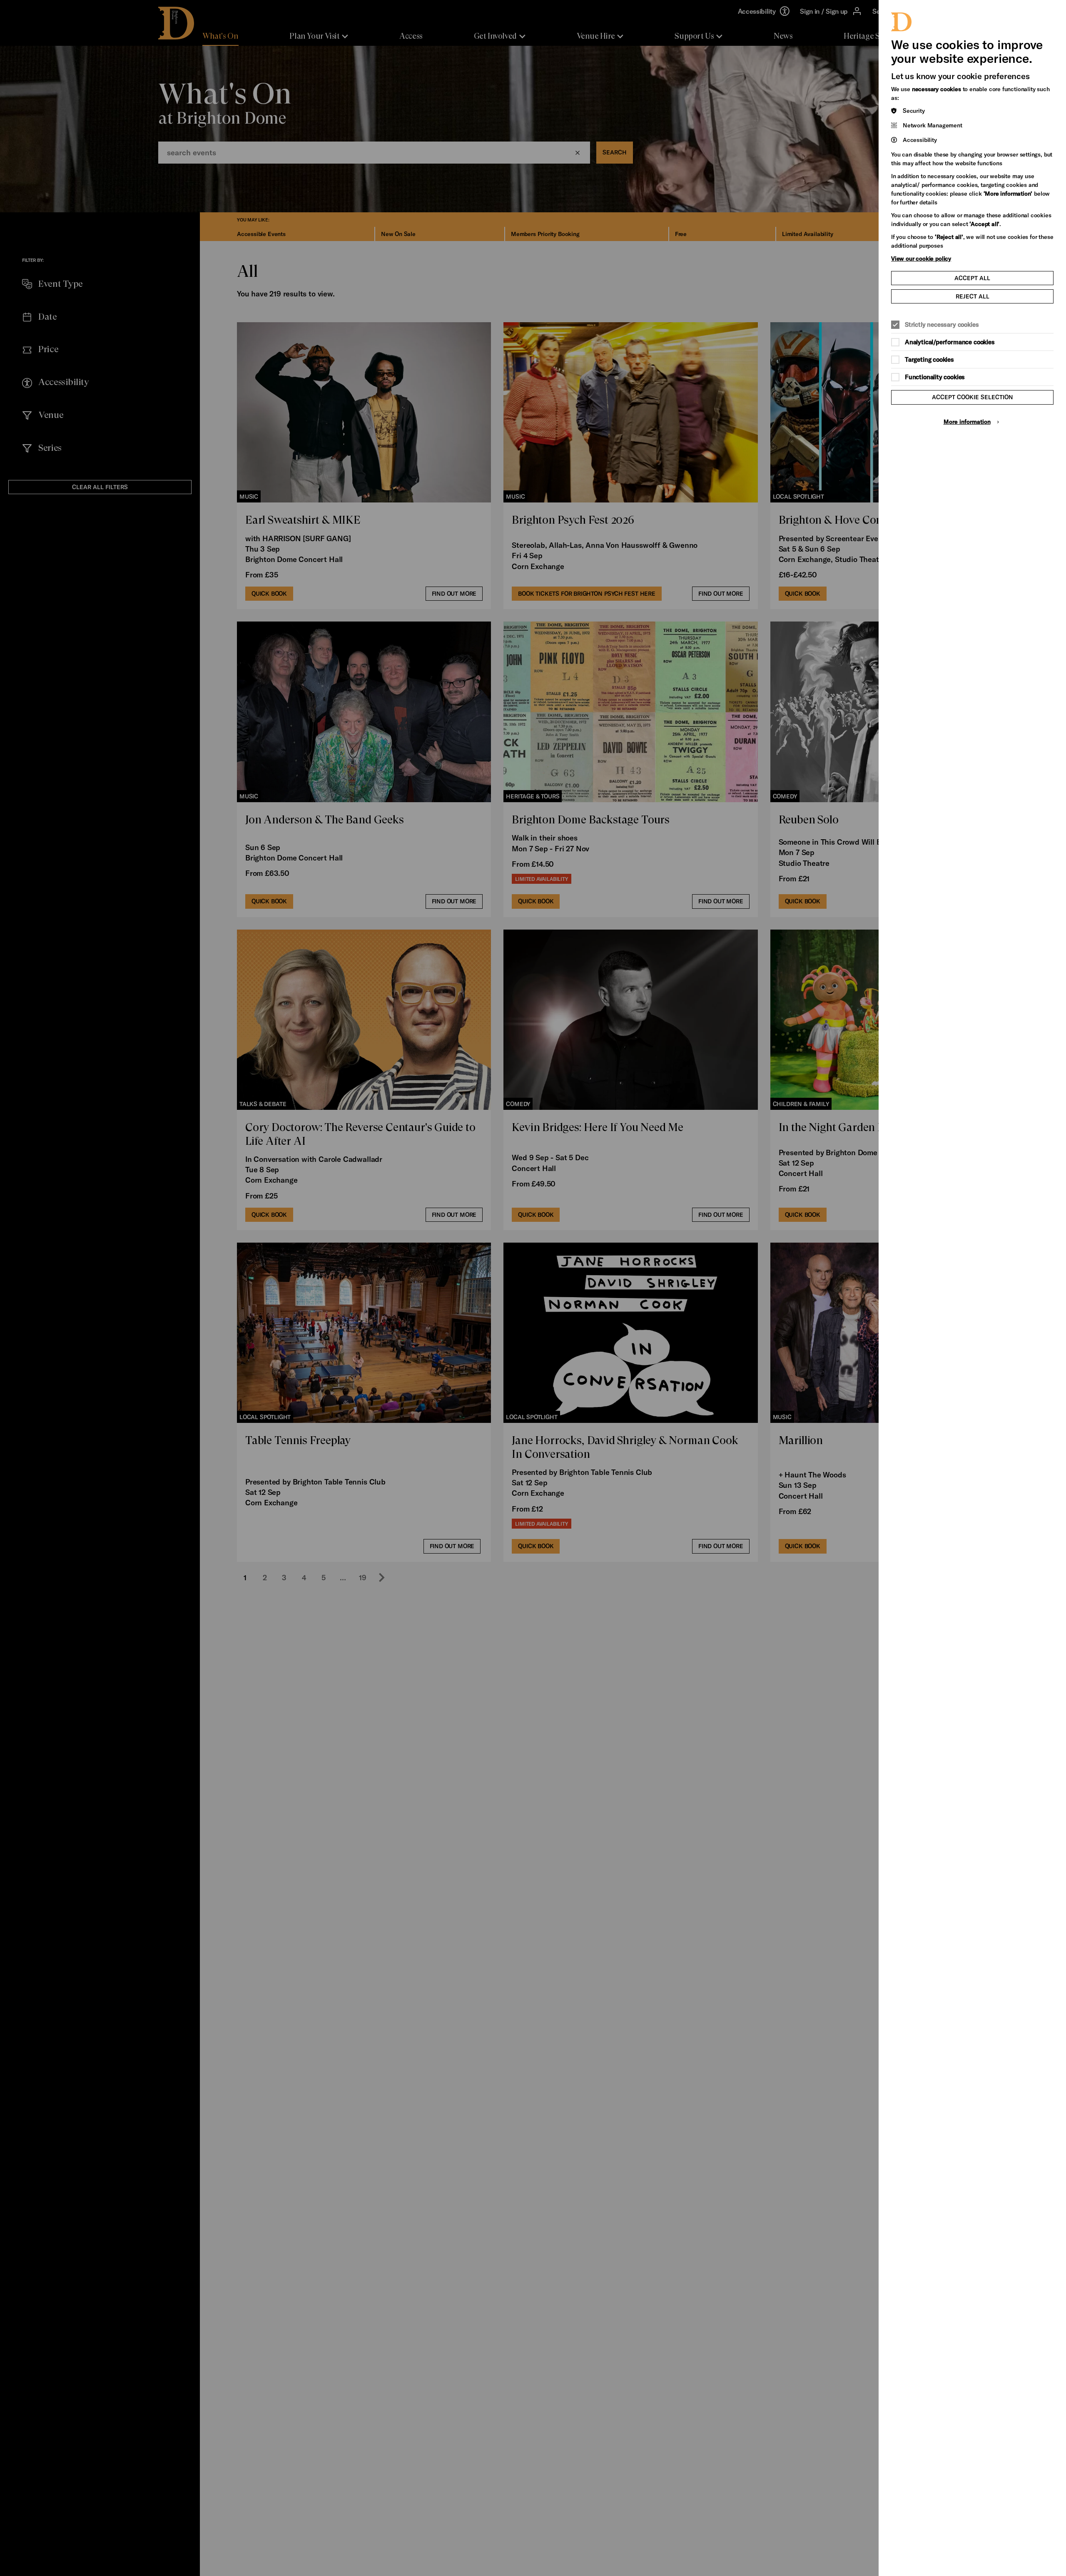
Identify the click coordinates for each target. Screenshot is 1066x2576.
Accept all (972, 278)
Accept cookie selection (973, 397)
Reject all (973, 296)
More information (967, 421)
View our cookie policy (921, 258)
